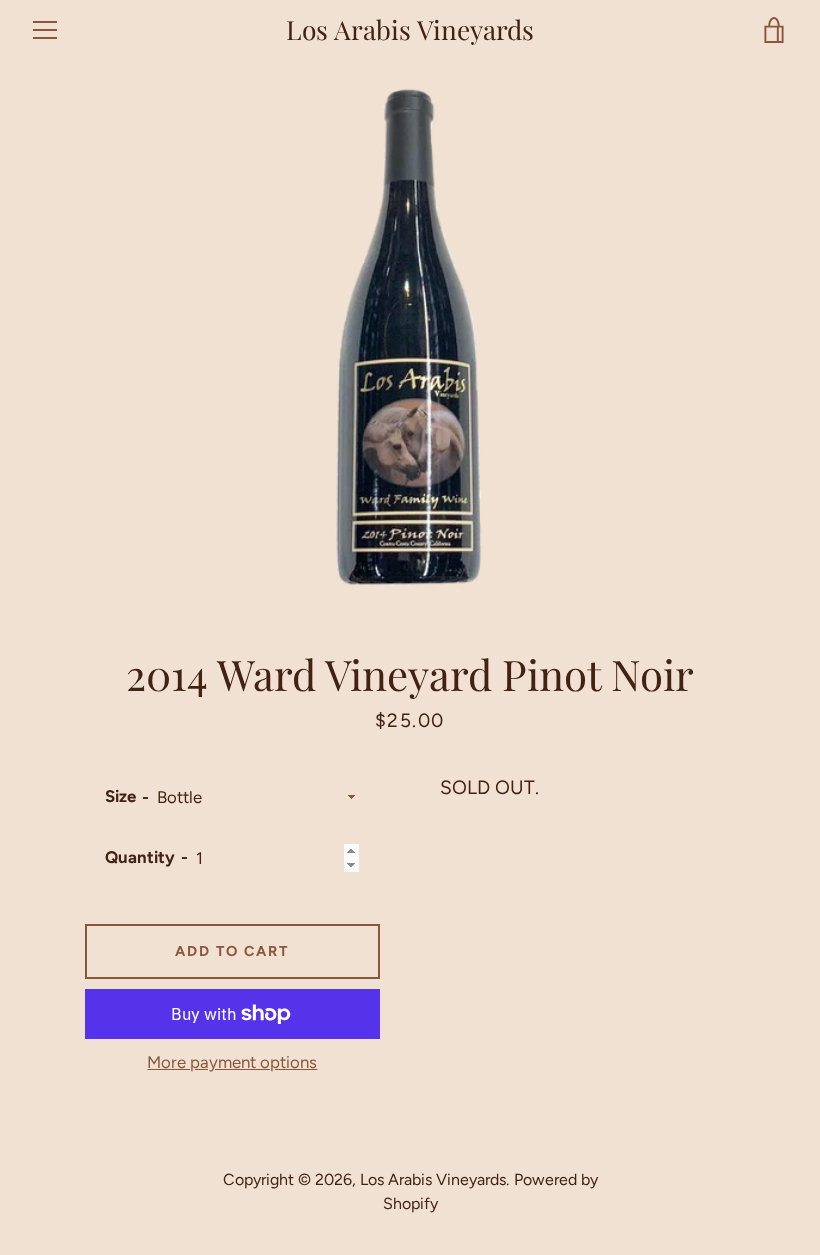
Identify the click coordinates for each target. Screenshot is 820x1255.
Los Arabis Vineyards (410, 30)
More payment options (232, 1062)
